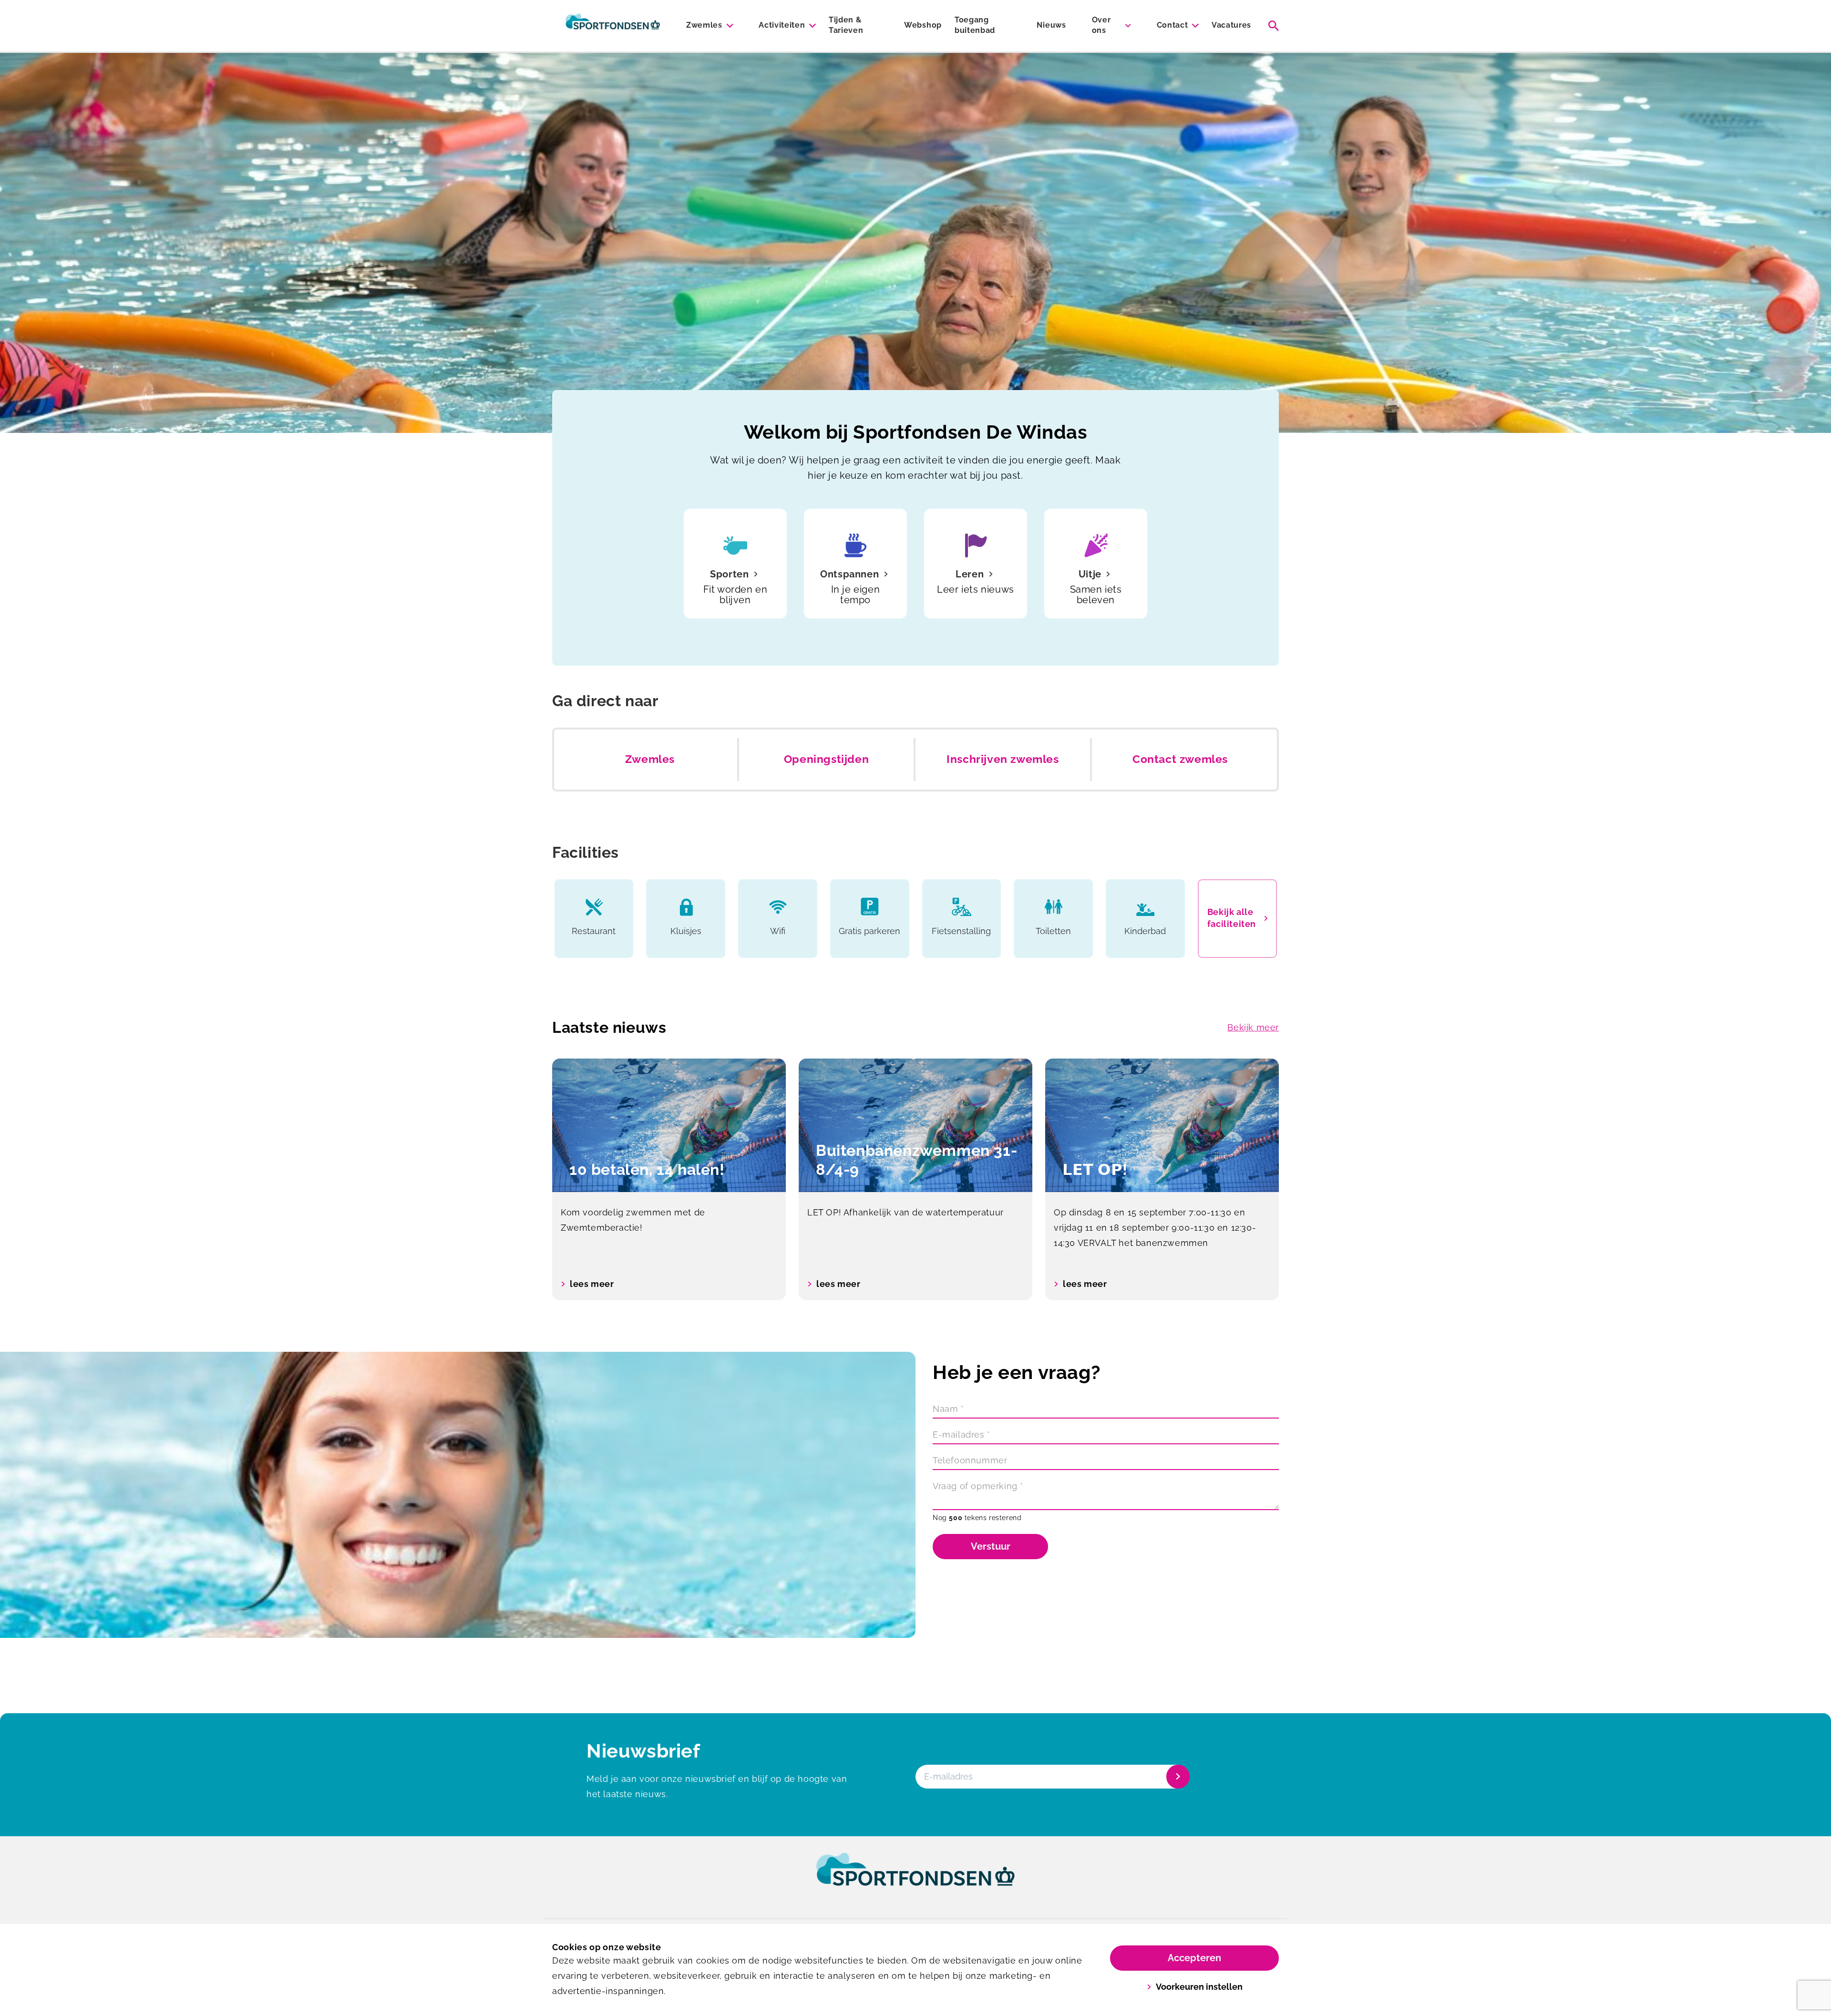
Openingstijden (826, 759)
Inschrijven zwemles (1003, 759)
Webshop (923, 25)
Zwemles (704, 25)
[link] (915, 1878)
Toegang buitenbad (975, 25)
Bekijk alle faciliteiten (1232, 918)
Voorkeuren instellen (1199, 1987)
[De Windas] (613, 26)
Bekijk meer (1253, 1027)
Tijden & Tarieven (846, 25)
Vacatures (1231, 25)
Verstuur (991, 1546)
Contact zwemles (1180, 759)
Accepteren (1194, 1958)
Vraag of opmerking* (978, 1486)
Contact (1173, 25)
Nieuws (1051, 25)
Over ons (1101, 25)
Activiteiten (782, 25)
